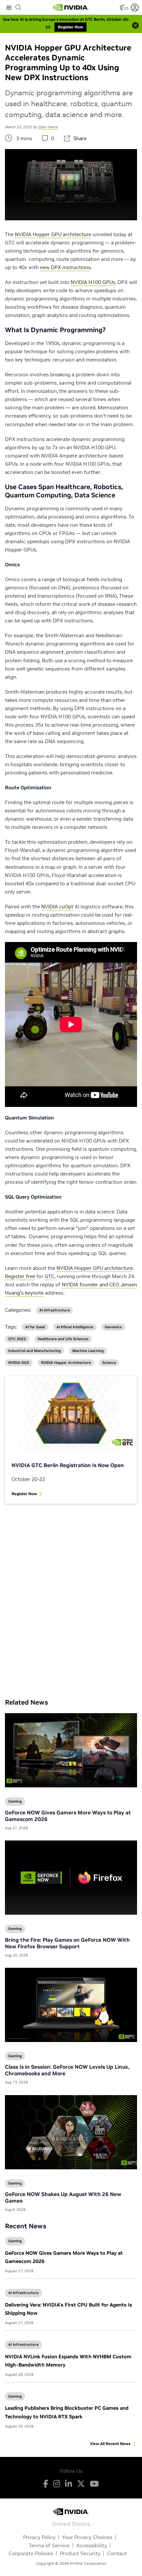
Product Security (80, 2553)
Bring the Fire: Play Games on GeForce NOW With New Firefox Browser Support (67, 1943)
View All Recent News (110, 2444)
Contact (117, 2553)
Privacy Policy (39, 2537)
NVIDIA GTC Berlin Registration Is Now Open (68, 1465)
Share (80, 138)
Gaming (15, 2241)
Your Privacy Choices (87, 2537)
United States (71, 2523)
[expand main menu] (9, 8)
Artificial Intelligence (75, 1327)
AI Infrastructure (23, 2293)
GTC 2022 (17, 1339)
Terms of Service (49, 2545)
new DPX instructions (65, 267)
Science (109, 1363)
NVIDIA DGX (19, 1363)
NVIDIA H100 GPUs (93, 282)
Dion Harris (48, 127)
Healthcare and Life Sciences (63, 1339)
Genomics (113, 1327)
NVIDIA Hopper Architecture (66, 1363)
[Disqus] (71, 1596)
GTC (50, 1276)
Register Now (24, 1494)
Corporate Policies (31, 2553)
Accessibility (92, 2545)
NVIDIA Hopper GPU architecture (53, 234)
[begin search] (18, 8)
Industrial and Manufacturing (35, 1351)
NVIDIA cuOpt (57, 907)
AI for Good (35, 1327)
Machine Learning (88, 1351)
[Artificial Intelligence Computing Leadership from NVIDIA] (71, 8)
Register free (20, 1276)
